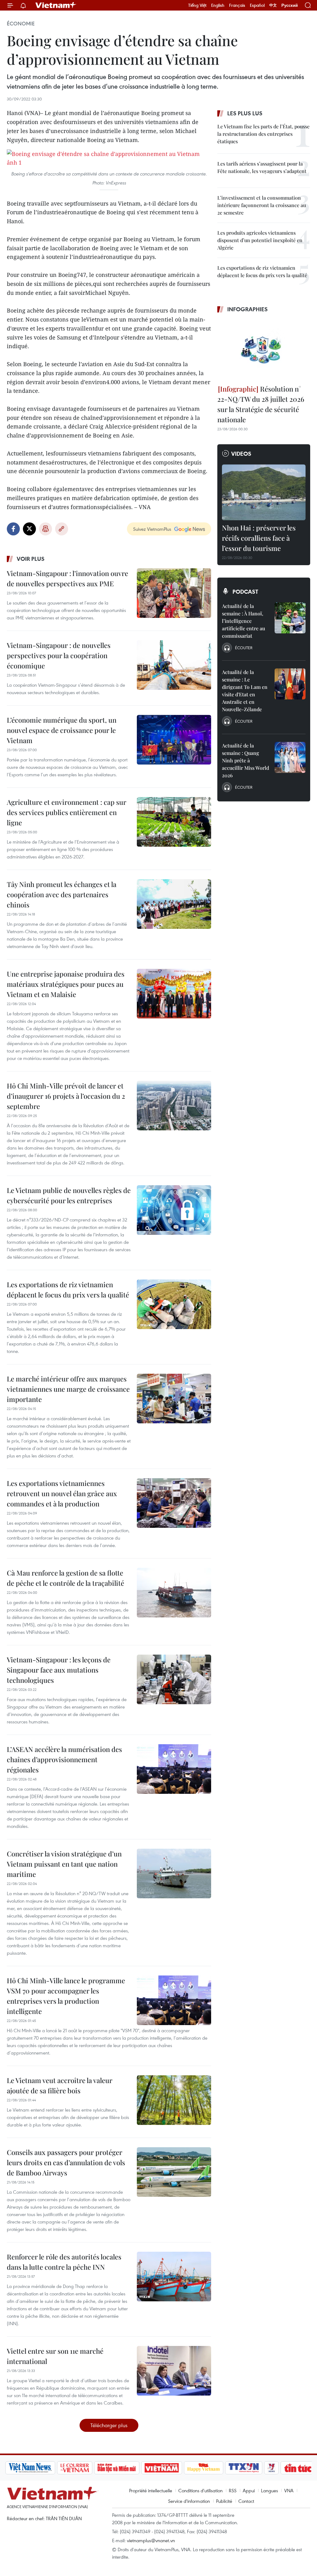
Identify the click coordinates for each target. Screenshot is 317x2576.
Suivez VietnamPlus (152, 529)
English (218, 5)
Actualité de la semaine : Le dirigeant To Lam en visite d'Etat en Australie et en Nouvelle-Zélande (245, 691)
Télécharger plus (109, 2425)
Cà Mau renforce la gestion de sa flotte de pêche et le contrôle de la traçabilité (65, 1578)
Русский (290, 5)
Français (237, 5)
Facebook (13, 529)
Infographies (248, 309)
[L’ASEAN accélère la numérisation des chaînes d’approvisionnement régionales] (174, 1769)
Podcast (245, 592)
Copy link (62, 529)
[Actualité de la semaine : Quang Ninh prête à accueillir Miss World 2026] (290, 757)
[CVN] (49, 2468)
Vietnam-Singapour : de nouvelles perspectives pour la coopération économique (59, 655)
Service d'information (189, 2501)
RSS (233, 2490)
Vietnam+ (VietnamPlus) (56, 5)
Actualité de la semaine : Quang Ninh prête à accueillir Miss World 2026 (245, 760)
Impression (46, 529)
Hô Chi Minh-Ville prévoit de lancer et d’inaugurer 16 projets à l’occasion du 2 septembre (66, 1096)
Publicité (224, 2501)
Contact (246, 2501)
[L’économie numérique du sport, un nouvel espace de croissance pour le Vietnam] (174, 740)
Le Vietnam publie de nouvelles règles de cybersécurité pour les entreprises (69, 1195)
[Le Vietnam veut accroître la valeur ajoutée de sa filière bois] (174, 2100)
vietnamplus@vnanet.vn (151, 2540)
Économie (21, 24)
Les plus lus (245, 113)
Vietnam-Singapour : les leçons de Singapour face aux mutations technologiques (59, 1670)
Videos (241, 454)
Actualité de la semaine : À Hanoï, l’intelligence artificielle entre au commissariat (243, 621)
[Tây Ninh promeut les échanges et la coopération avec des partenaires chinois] (174, 904)
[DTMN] (91, 2468)
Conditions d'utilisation (200, 2490)
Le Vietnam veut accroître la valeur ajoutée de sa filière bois (60, 2085)
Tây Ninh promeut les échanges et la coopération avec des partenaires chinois (62, 894)
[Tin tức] (272, 2468)
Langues (269, 2490)
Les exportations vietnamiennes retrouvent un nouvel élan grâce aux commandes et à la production (62, 1493)
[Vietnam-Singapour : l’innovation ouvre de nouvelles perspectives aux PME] (174, 593)
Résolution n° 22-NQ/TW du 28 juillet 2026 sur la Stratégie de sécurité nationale (261, 404)
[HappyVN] (178, 2468)
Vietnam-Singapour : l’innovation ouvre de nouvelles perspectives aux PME (67, 578)
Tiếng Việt (197, 5)
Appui (249, 2490)
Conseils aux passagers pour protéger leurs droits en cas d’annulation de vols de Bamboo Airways (66, 2162)
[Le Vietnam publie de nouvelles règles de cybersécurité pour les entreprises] (174, 1210)
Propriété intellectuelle (151, 2490)
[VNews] (246, 2468)
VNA (289, 2490)
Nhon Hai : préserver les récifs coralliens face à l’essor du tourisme (259, 538)
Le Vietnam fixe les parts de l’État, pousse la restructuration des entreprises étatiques (263, 134)
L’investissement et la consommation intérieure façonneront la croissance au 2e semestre (262, 205)
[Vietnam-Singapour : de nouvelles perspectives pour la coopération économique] (174, 665)
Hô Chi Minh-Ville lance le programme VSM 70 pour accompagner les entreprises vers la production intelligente (66, 1996)
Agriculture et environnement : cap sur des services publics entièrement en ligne (67, 812)
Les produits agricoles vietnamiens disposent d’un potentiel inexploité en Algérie (260, 240)
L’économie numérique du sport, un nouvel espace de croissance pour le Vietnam (62, 730)
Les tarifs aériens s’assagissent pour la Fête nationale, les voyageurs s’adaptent (262, 167)
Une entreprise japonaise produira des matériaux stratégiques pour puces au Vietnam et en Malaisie (66, 984)
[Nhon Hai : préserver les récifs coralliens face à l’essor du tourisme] (264, 492)
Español (257, 5)
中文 (273, 5)
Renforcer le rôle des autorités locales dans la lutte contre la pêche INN (64, 2262)
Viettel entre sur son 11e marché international (55, 2356)
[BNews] (302, 2468)
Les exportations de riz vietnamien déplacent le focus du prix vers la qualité (68, 1290)
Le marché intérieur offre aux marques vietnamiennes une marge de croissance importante (68, 1389)
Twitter (29, 529)
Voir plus (31, 559)
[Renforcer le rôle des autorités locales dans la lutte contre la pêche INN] (174, 2277)
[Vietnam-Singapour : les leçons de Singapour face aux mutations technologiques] (174, 1679)
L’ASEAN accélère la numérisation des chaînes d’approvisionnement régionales (64, 1759)
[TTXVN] (218, 2468)
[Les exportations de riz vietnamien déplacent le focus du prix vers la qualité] (174, 1304)
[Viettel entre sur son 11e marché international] (174, 2371)
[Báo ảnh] (136, 2468)
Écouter (244, 648)
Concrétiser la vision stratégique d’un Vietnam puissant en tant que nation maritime (64, 1864)
